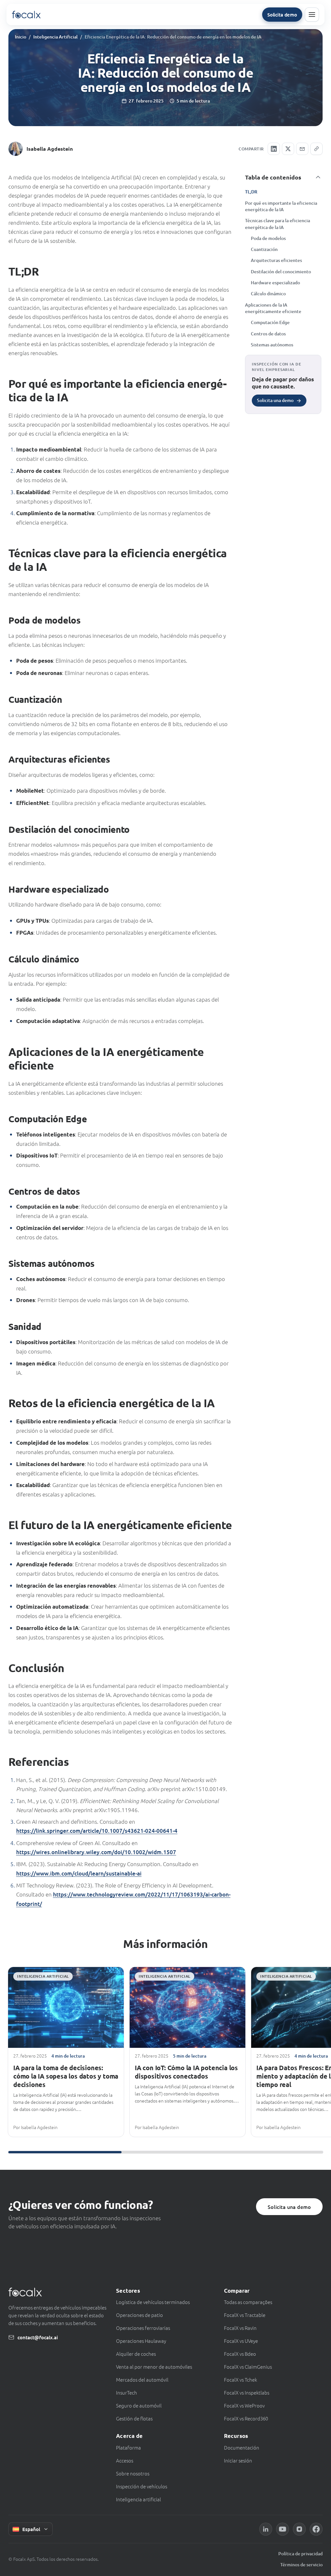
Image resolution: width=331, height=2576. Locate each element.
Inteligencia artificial (139, 2499)
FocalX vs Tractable (245, 2315)
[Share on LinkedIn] (274, 149)
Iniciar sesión (238, 2460)
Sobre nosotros (133, 2473)
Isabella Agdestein (50, 149)
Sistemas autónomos (272, 345)
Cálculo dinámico (268, 293)
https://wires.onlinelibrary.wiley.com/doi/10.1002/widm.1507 (96, 1852)
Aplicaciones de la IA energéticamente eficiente (273, 308)
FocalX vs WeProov (244, 2405)
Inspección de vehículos (142, 2486)
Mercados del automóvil (142, 2380)
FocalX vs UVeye (241, 2341)
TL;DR (251, 192)
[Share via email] (302, 149)
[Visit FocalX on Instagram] (299, 2529)
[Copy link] (316, 149)
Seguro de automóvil (139, 2405)
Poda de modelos (268, 238)
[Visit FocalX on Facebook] (316, 2529)
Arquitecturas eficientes (276, 260)
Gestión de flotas (134, 2418)
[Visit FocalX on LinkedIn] (266, 2529)
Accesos (125, 2460)
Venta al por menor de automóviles (154, 2367)
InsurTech (127, 2392)
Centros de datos (268, 334)
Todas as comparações (248, 2302)
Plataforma (128, 2447)
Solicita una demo (289, 2207)
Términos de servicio (301, 2565)
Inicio (21, 37)
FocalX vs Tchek (240, 2380)
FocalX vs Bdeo (240, 2354)
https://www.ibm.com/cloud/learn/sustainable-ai (79, 1873)
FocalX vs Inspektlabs (247, 2392)
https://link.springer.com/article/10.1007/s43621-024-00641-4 (97, 1831)
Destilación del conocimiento (281, 272)
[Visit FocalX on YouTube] (283, 2529)
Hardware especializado (275, 283)
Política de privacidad (300, 2554)
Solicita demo (282, 15)
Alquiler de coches (136, 2354)
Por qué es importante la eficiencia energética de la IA (281, 206)
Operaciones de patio (139, 2315)
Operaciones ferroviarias (143, 2328)
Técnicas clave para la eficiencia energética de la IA (278, 224)
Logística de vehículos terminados (153, 2302)
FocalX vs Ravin (240, 2328)
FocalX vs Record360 (246, 2418)
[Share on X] (288, 149)
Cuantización (264, 249)
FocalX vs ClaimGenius (248, 2367)
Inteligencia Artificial (55, 37)
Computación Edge (270, 322)
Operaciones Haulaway (141, 2341)
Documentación (242, 2447)
